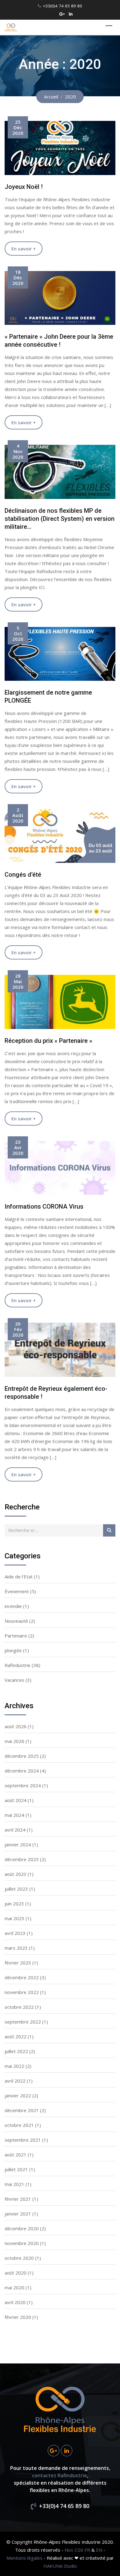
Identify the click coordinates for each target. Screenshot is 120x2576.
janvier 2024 (18, 1844)
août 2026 (16, 1726)
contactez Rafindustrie (60, 2475)
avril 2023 (15, 1933)
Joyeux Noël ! (24, 187)
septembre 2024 (23, 1785)
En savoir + (24, 249)
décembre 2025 (22, 1756)
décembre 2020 (22, 2228)
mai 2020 (14, 2287)
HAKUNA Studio (60, 2566)
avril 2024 (15, 1830)
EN (99, 2550)
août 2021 (16, 2155)
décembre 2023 (22, 1859)
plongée (13, 1650)
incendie (13, 1606)
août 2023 (16, 1874)
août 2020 (16, 2273)
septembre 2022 (23, 2022)
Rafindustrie (18, 1665)
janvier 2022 (18, 2095)
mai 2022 (14, 2066)
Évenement (17, 1591)
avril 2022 (15, 2081)
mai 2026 (14, 1741)
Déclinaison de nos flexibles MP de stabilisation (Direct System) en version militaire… (60, 519)
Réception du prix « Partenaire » (48, 1041)
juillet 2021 (16, 2169)
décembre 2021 (22, 2110)
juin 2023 (14, 1904)
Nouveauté (16, 1621)
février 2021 (18, 2199)
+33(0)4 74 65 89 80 (62, 6)
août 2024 (16, 1800)
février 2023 (18, 1963)
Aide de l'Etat (19, 1577)
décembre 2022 (22, 1977)
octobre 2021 (19, 2125)
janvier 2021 (18, 2214)
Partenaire (16, 1636)
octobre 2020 (19, 2258)
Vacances (14, 1680)
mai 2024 (14, 1815)
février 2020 (18, 2317)
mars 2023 (16, 1948)
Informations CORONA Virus (44, 1206)
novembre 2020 (22, 2243)
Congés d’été (23, 875)
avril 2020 (15, 2302)
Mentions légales (24, 2558)
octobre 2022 (19, 2007)
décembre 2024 (22, 1771)
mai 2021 (14, 2184)
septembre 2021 (23, 2140)
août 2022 (16, 2036)
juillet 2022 (16, 2051)
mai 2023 (14, 1918)
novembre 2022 (22, 1992)
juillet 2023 (16, 1889)
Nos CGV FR (77, 2550)
